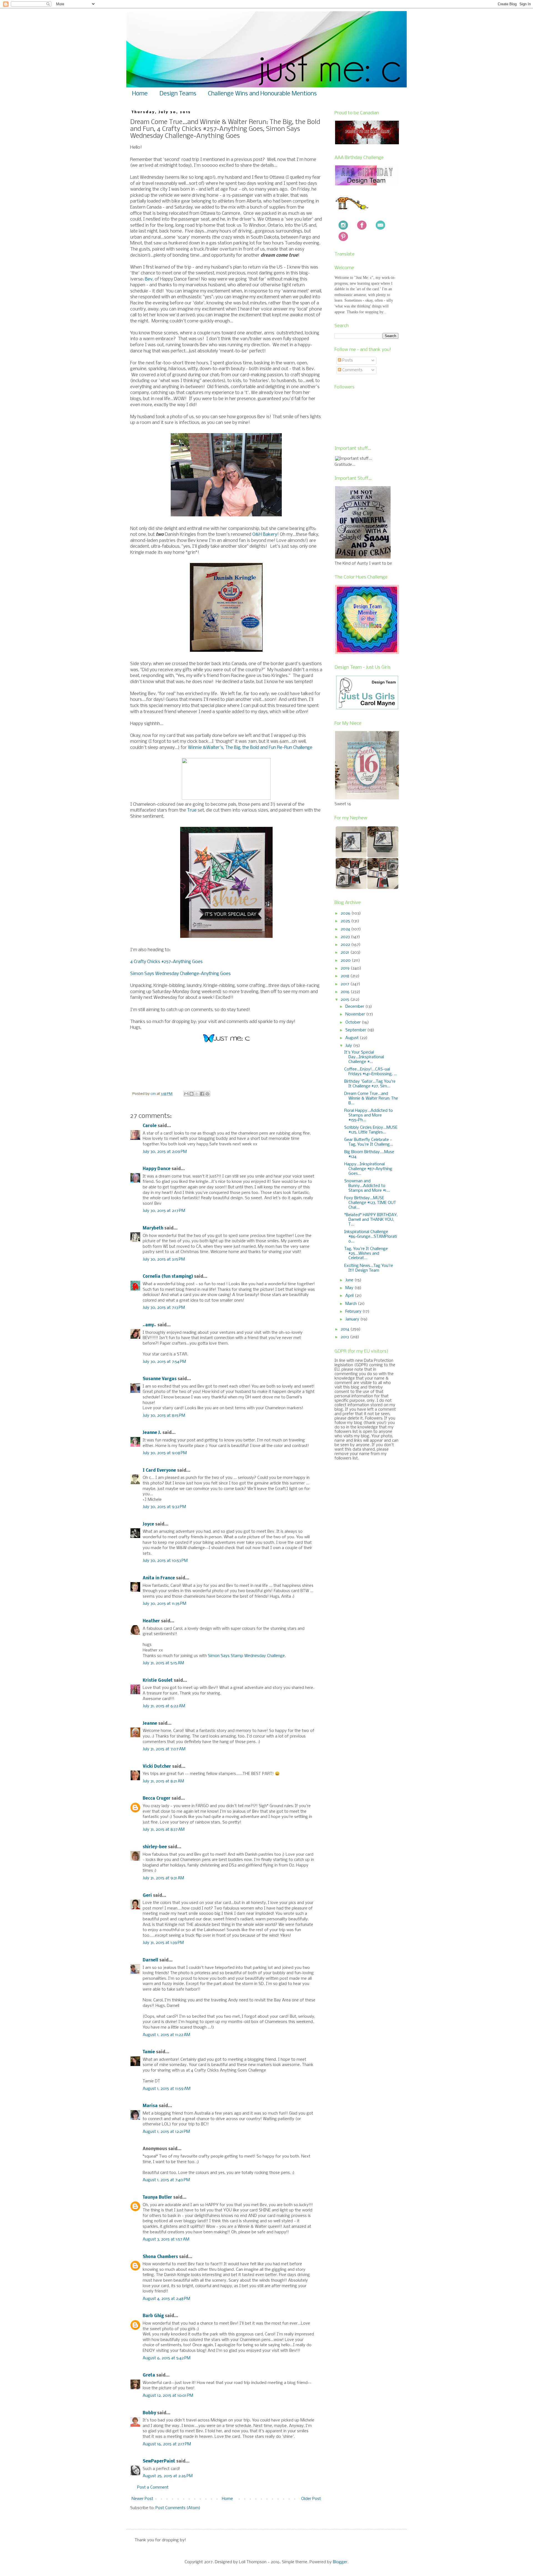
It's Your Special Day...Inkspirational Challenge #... (364, 1057)
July (349, 1046)
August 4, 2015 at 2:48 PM (166, 2299)
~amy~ (149, 1325)
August (353, 1038)
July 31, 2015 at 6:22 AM (164, 1706)
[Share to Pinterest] (207, 1094)
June (350, 1280)
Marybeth (153, 1228)
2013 (345, 1337)
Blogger (340, 2562)
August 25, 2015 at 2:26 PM (168, 2476)
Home (140, 94)
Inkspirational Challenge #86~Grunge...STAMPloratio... (371, 1237)
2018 (345, 976)
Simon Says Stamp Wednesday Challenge (246, 1656)
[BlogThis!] (192, 1094)
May (350, 1288)
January (353, 1319)
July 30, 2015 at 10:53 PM (165, 1561)
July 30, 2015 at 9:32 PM (164, 1507)
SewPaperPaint (159, 2461)
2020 (346, 961)
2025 (346, 921)
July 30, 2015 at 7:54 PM (164, 1362)
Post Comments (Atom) (178, 2508)
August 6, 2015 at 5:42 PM (167, 2358)
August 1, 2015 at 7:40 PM (166, 2180)
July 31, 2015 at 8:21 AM (163, 1781)
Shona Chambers (160, 2257)
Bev (149, 279)
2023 (346, 937)
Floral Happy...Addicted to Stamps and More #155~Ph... (369, 1115)
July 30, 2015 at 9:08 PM (165, 1453)
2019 (346, 968)
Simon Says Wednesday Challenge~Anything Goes (180, 974)
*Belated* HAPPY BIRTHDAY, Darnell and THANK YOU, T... (371, 1220)
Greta (149, 2375)
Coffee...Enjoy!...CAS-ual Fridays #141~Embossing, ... (371, 1072)
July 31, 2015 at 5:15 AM (163, 1663)
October (354, 1022)
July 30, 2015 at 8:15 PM (164, 1416)
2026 (346, 913)
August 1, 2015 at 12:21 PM (166, 2132)
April (350, 1296)
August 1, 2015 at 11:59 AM (167, 2089)
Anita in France (159, 1578)
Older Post (311, 2499)
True (192, 810)
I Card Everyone (159, 1471)
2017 (345, 984)
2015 (345, 1000)
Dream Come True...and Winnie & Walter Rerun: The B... (371, 1098)
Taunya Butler (157, 2198)
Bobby (149, 2413)
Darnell (150, 1960)
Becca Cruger (157, 1799)
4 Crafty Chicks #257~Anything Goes (166, 962)
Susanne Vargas (160, 1379)
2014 (345, 1329)
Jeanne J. (153, 1433)
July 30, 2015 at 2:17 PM (164, 1211)
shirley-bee (155, 1847)
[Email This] (186, 1094)
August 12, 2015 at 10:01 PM (168, 2396)
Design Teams (178, 94)
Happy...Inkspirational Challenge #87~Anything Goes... (368, 1169)
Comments (352, 370)
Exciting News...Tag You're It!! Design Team (369, 1268)
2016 (346, 992)
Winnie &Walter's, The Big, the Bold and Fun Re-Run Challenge (250, 748)
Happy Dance (157, 1169)
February (354, 1312)
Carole (150, 1126)
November (356, 1014)
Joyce (148, 1524)
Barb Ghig (153, 2316)
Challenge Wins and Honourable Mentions (262, 94)
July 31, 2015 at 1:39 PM (163, 1943)
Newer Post (142, 2499)
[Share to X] (197, 1094)
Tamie (149, 2052)
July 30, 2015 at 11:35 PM (164, 1604)
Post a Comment (153, 2487)
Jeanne (150, 1724)
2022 (346, 945)
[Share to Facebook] (202, 1094)
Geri (147, 1896)
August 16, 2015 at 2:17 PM (167, 2444)
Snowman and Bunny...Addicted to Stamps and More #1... (367, 1186)
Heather (151, 1621)
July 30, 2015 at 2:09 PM (165, 1152)
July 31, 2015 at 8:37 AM (164, 1830)
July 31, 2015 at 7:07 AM (164, 1749)
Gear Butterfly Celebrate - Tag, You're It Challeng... (369, 1142)
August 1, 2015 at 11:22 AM (166, 2035)
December (355, 1007)
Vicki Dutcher (157, 1767)
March (352, 1304)
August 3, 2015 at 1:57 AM (166, 2239)
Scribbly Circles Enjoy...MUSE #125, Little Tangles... (371, 1130)
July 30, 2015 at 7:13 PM (164, 1308)
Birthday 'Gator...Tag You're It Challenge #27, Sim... (370, 1084)
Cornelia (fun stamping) (168, 1277)
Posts (347, 360)
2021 (345, 953)
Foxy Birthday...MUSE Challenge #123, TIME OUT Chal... (370, 1203)
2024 (346, 929)
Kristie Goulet (158, 1681)
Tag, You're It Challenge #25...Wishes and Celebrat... (366, 1254)
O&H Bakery (265, 535)
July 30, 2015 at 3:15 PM (164, 1259)
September (356, 1030)
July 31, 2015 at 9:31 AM (163, 1878)
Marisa (150, 2106)
